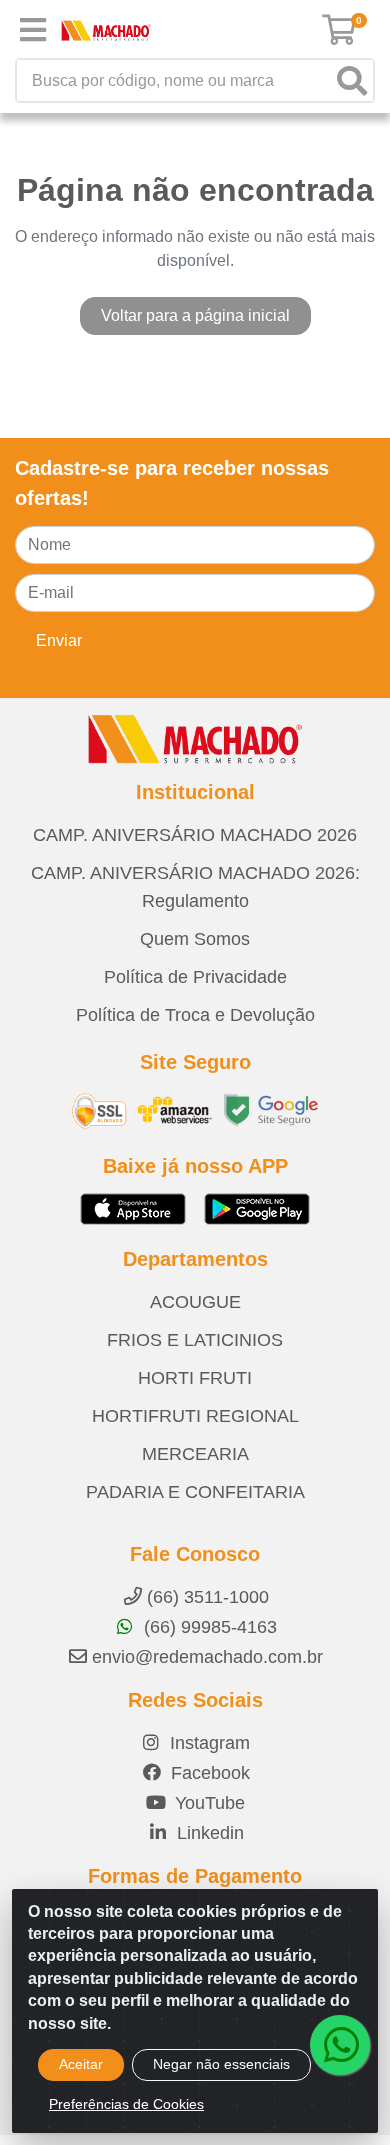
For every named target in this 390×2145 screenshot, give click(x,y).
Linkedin (208, 1833)
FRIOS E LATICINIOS (195, 1340)
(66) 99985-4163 (208, 1627)
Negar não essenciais (221, 2064)
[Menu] (33, 30)
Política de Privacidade (195, 977)
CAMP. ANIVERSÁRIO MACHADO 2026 (195, 835)
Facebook (208, 1773)
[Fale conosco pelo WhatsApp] (340, 2045)
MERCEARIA (195, 1454)
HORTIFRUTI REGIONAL (195, 1416)
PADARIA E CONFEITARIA (195, 1492)
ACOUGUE (195, 1302)
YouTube (207, 1803)
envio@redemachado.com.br (207, 1657)
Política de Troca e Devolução (195, 1015)
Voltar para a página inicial (195, 315)
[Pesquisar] (352, 80)
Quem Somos (195, 939)
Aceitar (81, 2064)
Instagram (207, 1743)
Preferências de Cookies (126, 2104)
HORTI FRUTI (195, 1378)
